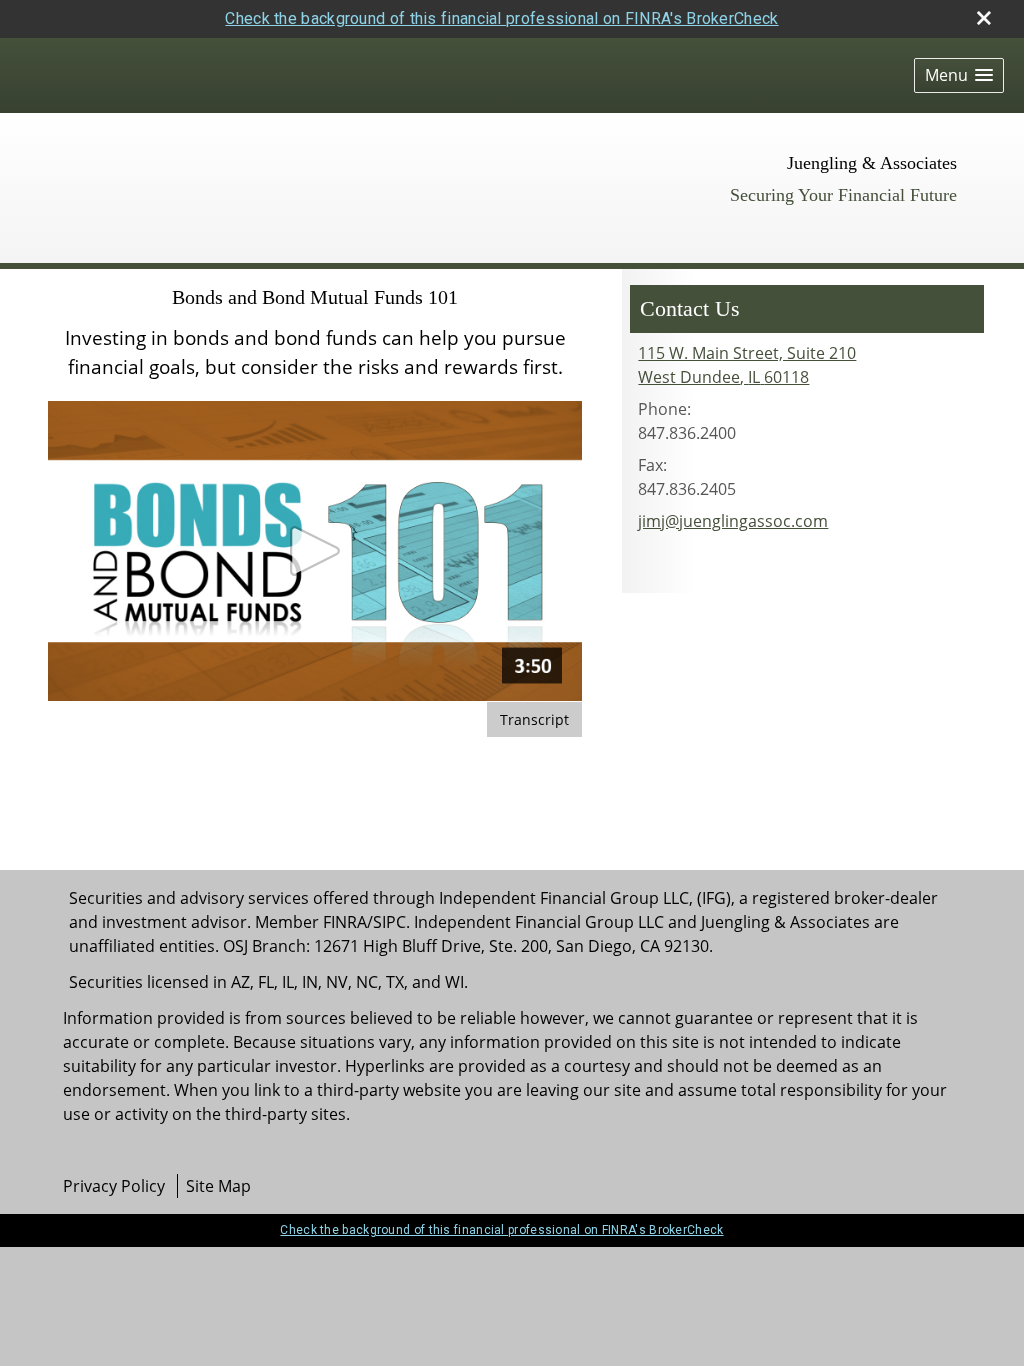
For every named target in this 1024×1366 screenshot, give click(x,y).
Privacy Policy (114, 1186)
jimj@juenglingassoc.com (733, 521)
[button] (959, 75)
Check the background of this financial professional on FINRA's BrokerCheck (501, 18)
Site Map (218, 1186)
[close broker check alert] (984, 18)
